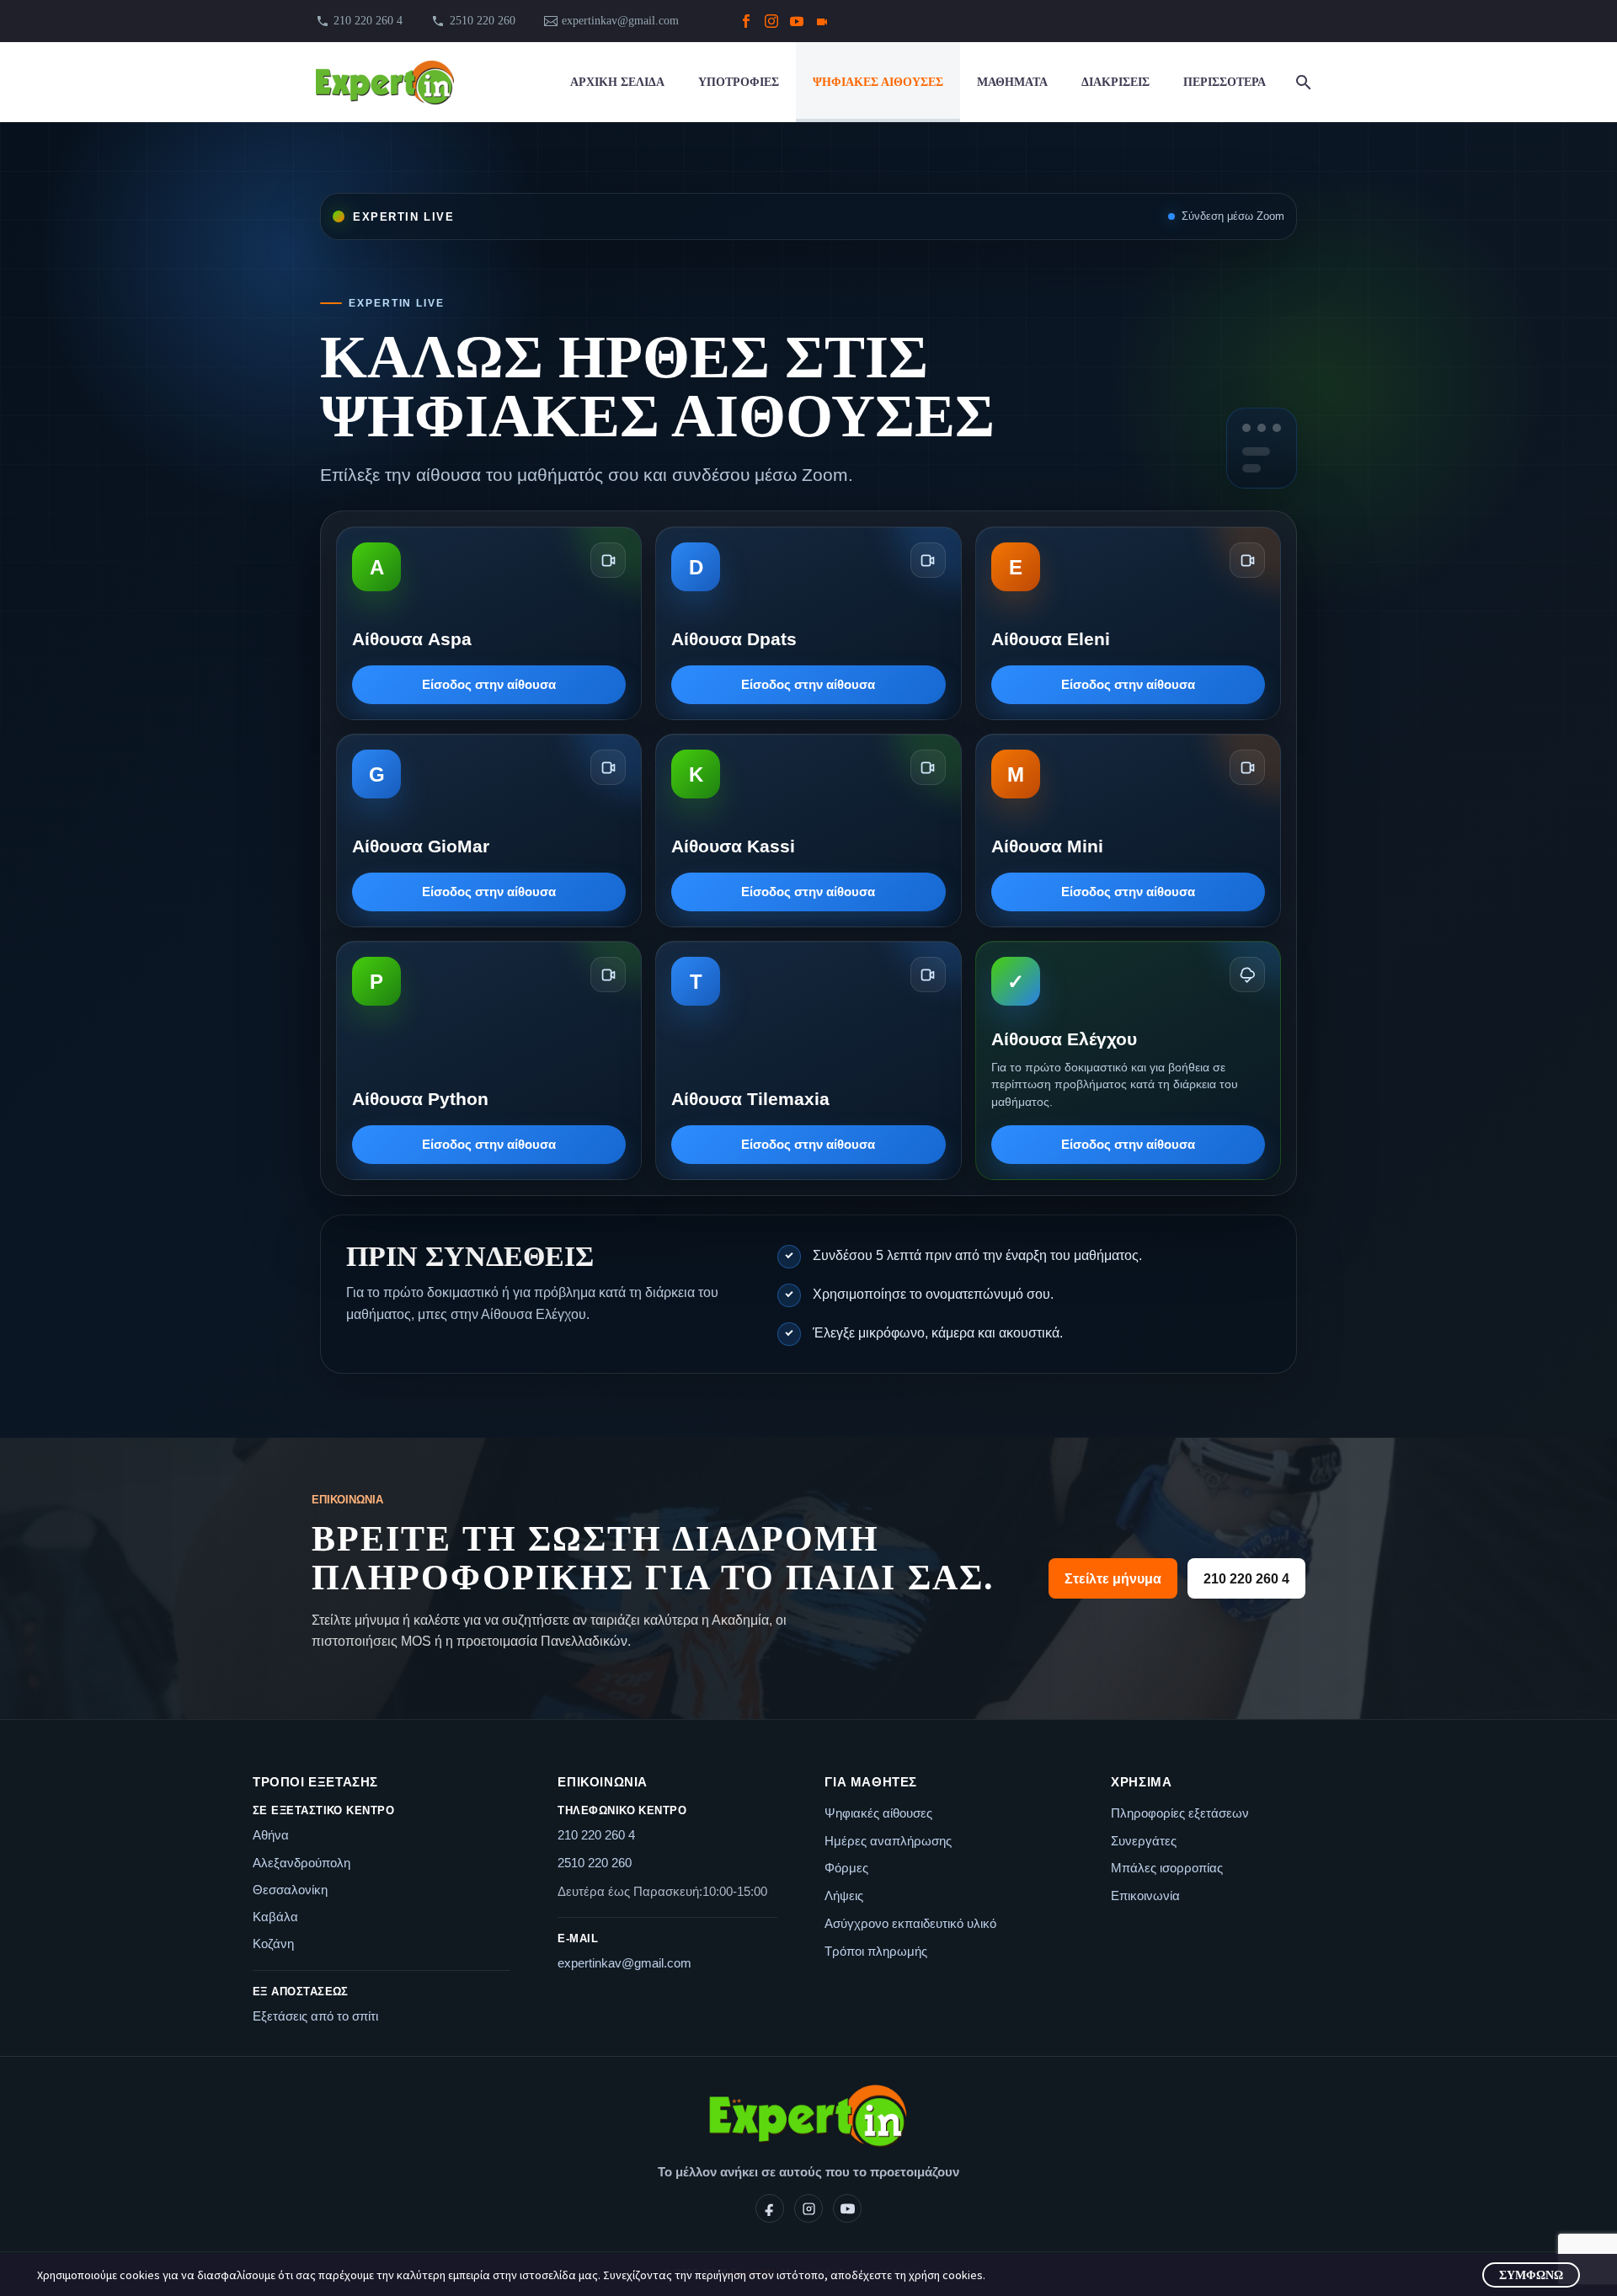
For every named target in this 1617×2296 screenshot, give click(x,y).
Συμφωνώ (1531, 2275)
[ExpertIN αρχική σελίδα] (808, 2117)
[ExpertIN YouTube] (847, 2208)
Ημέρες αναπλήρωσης (888, 1841)
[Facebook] (746, 21)
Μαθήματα (1012, 82)
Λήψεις (844, 1896)
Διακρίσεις (1115, 82)
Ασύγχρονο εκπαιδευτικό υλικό (910, 1923)
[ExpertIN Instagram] (808, 2208)
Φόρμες (846, 1868)
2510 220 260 (595, 1863)
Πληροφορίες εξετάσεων (1180, 1813)
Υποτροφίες (739, 82)
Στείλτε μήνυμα (1113, 1579)
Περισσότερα (1225, 82)
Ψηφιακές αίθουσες (878, 82)
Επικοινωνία (1145, 1896)
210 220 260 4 (368, 21)
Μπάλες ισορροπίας (1167, 1868)
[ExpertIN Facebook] (770, 2208)
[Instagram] (771, 21)
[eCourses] (822, 21)
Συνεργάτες (1144, 1841)
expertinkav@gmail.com (620, 21)
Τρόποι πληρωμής (876, 1951)
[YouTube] (797, 21)
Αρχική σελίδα (617, 82)
